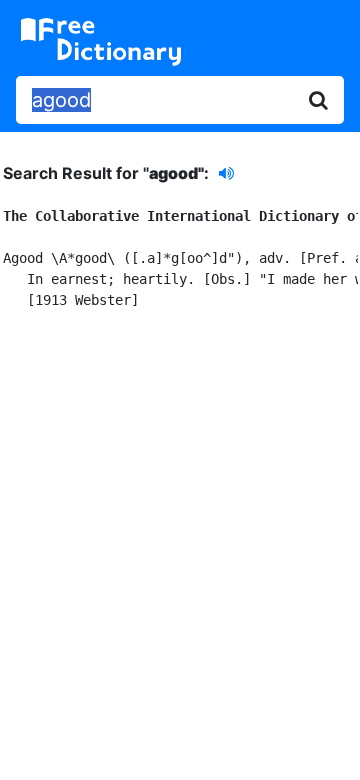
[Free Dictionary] (101, 42)
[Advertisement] (180, 531)
